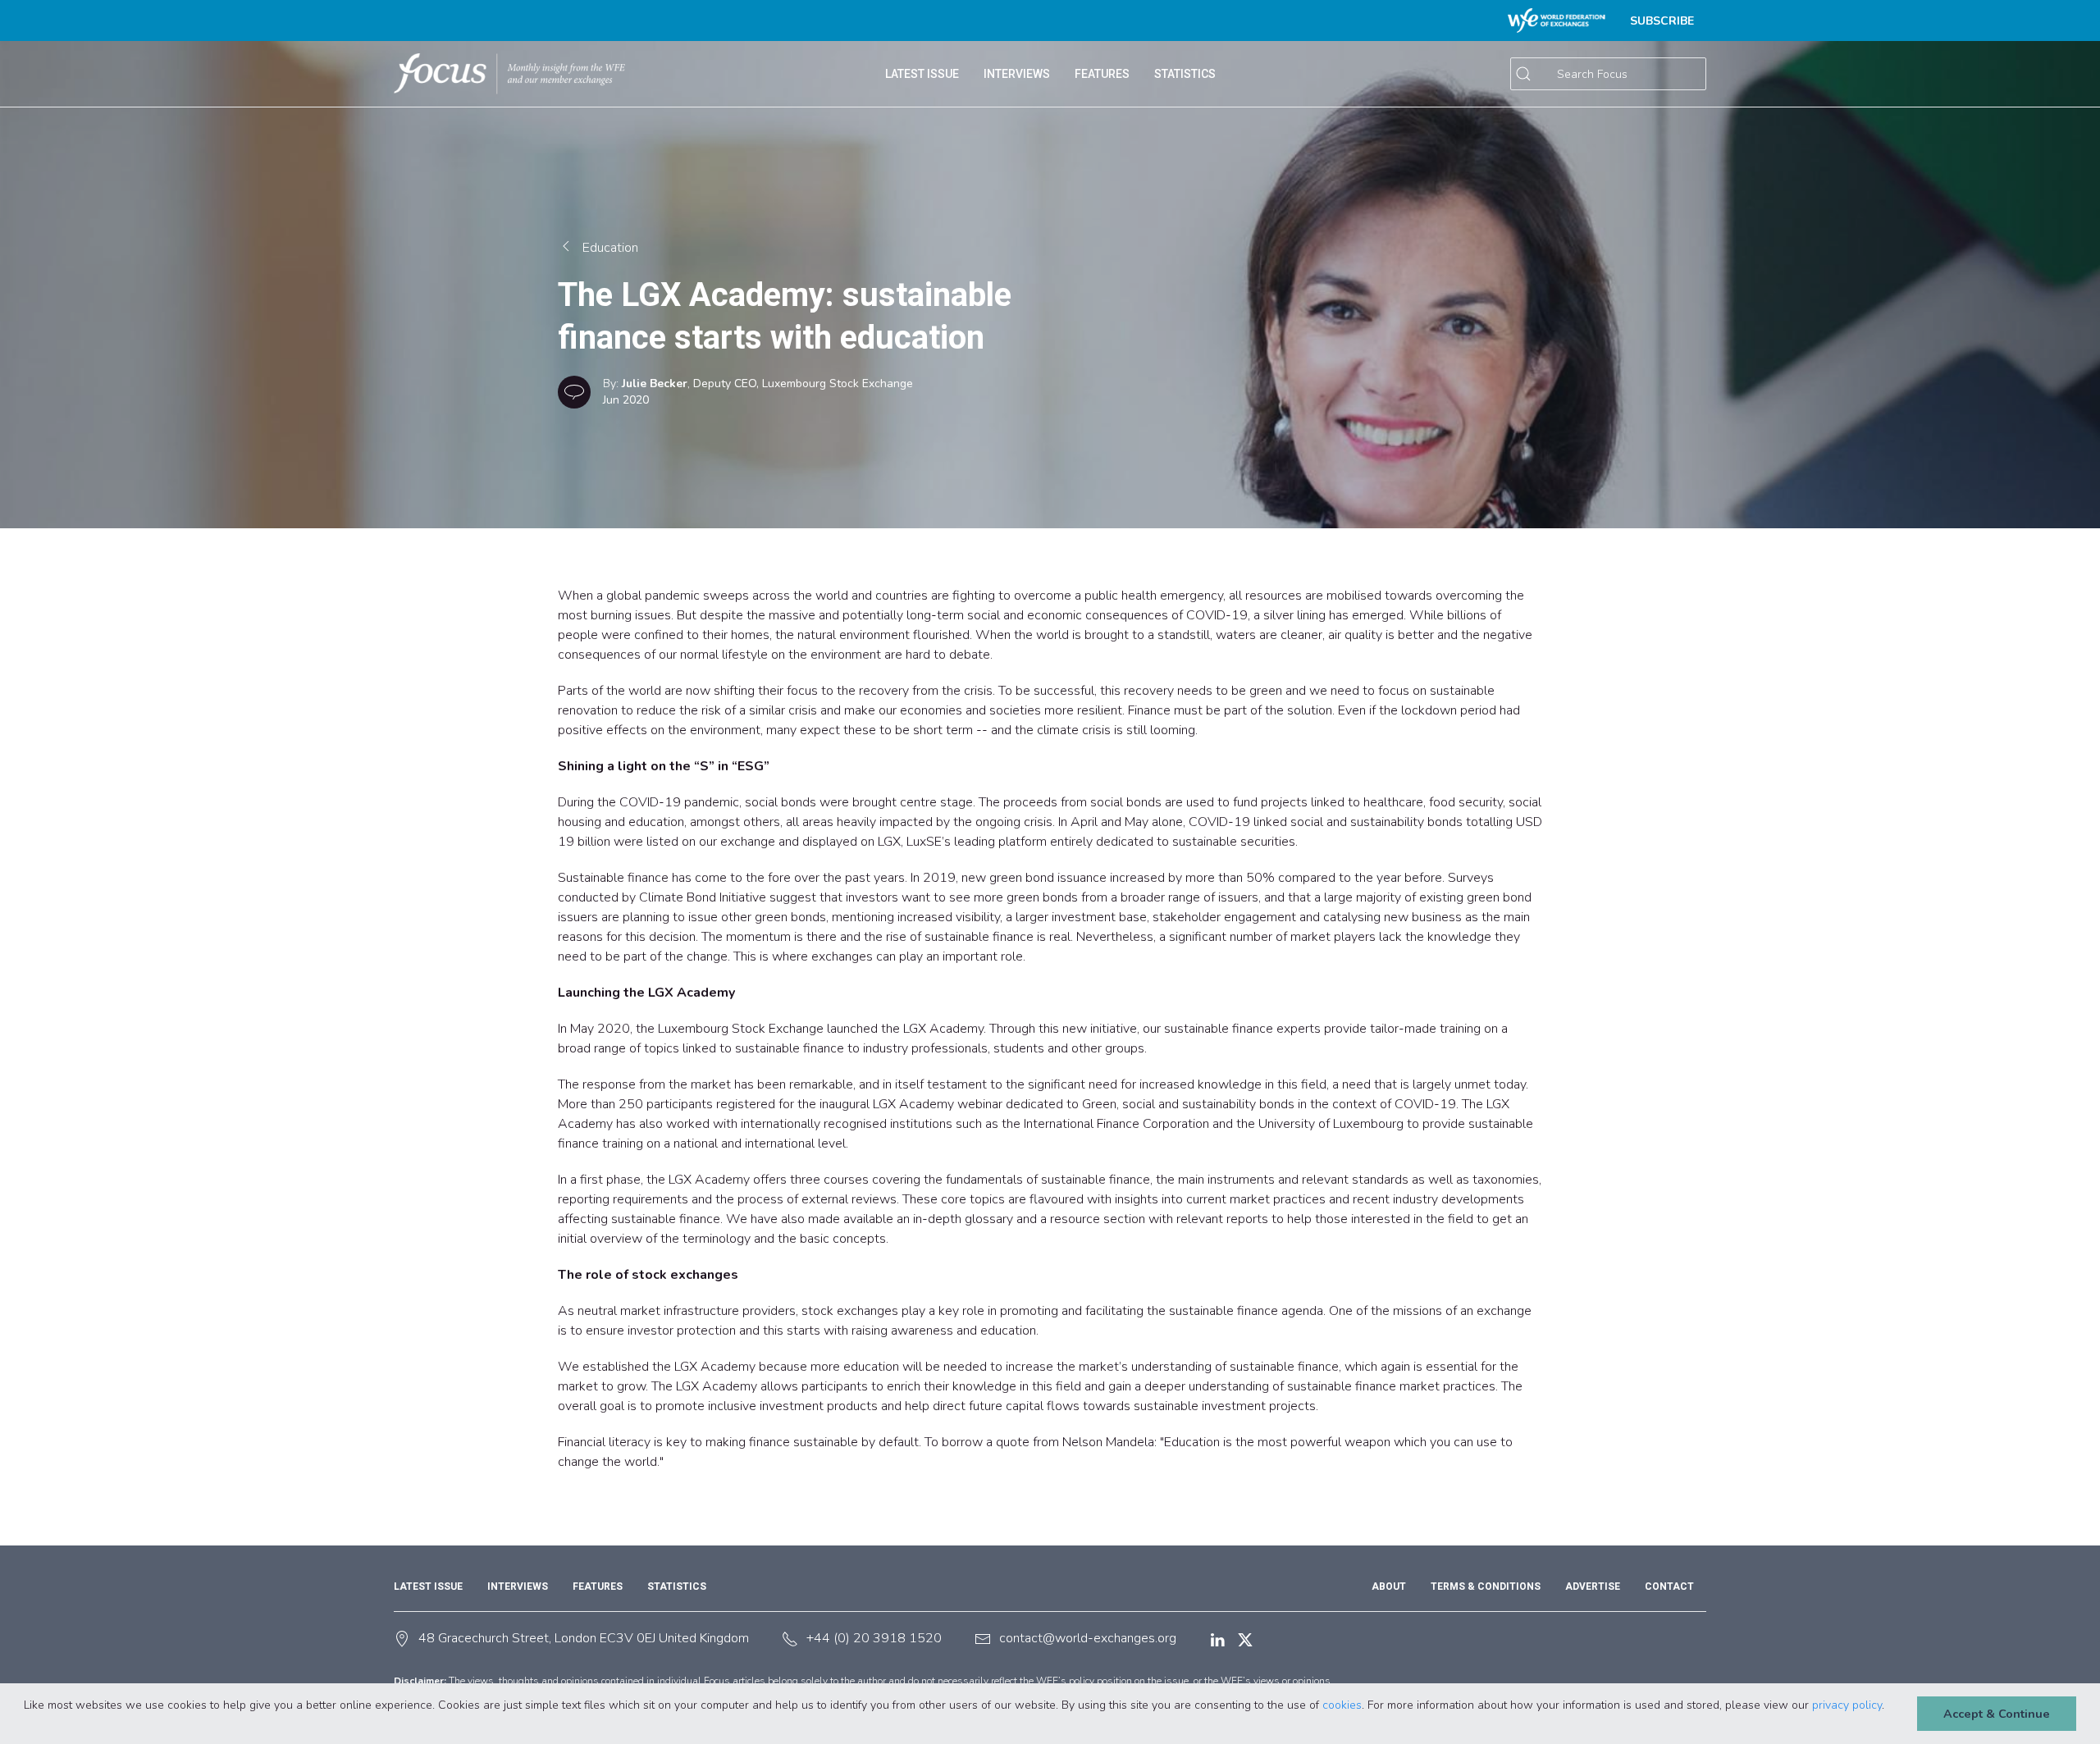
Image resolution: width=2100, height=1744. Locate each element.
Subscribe (1662, 21)
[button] (26, 1723)
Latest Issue (428, 1586)
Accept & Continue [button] (1997, 1714)
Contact (1669, 1586)
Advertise (1593, 1586)
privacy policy (1847, 1705)
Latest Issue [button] (922, 74)
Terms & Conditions (1486, 1586)
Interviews (1017, 74)
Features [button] (1102, 74)
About (1389, 1586)
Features (598, 1586)
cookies (1342, 1705)
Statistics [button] (1185, 74)
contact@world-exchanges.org (1088, 1638)
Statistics (677, 1586)
